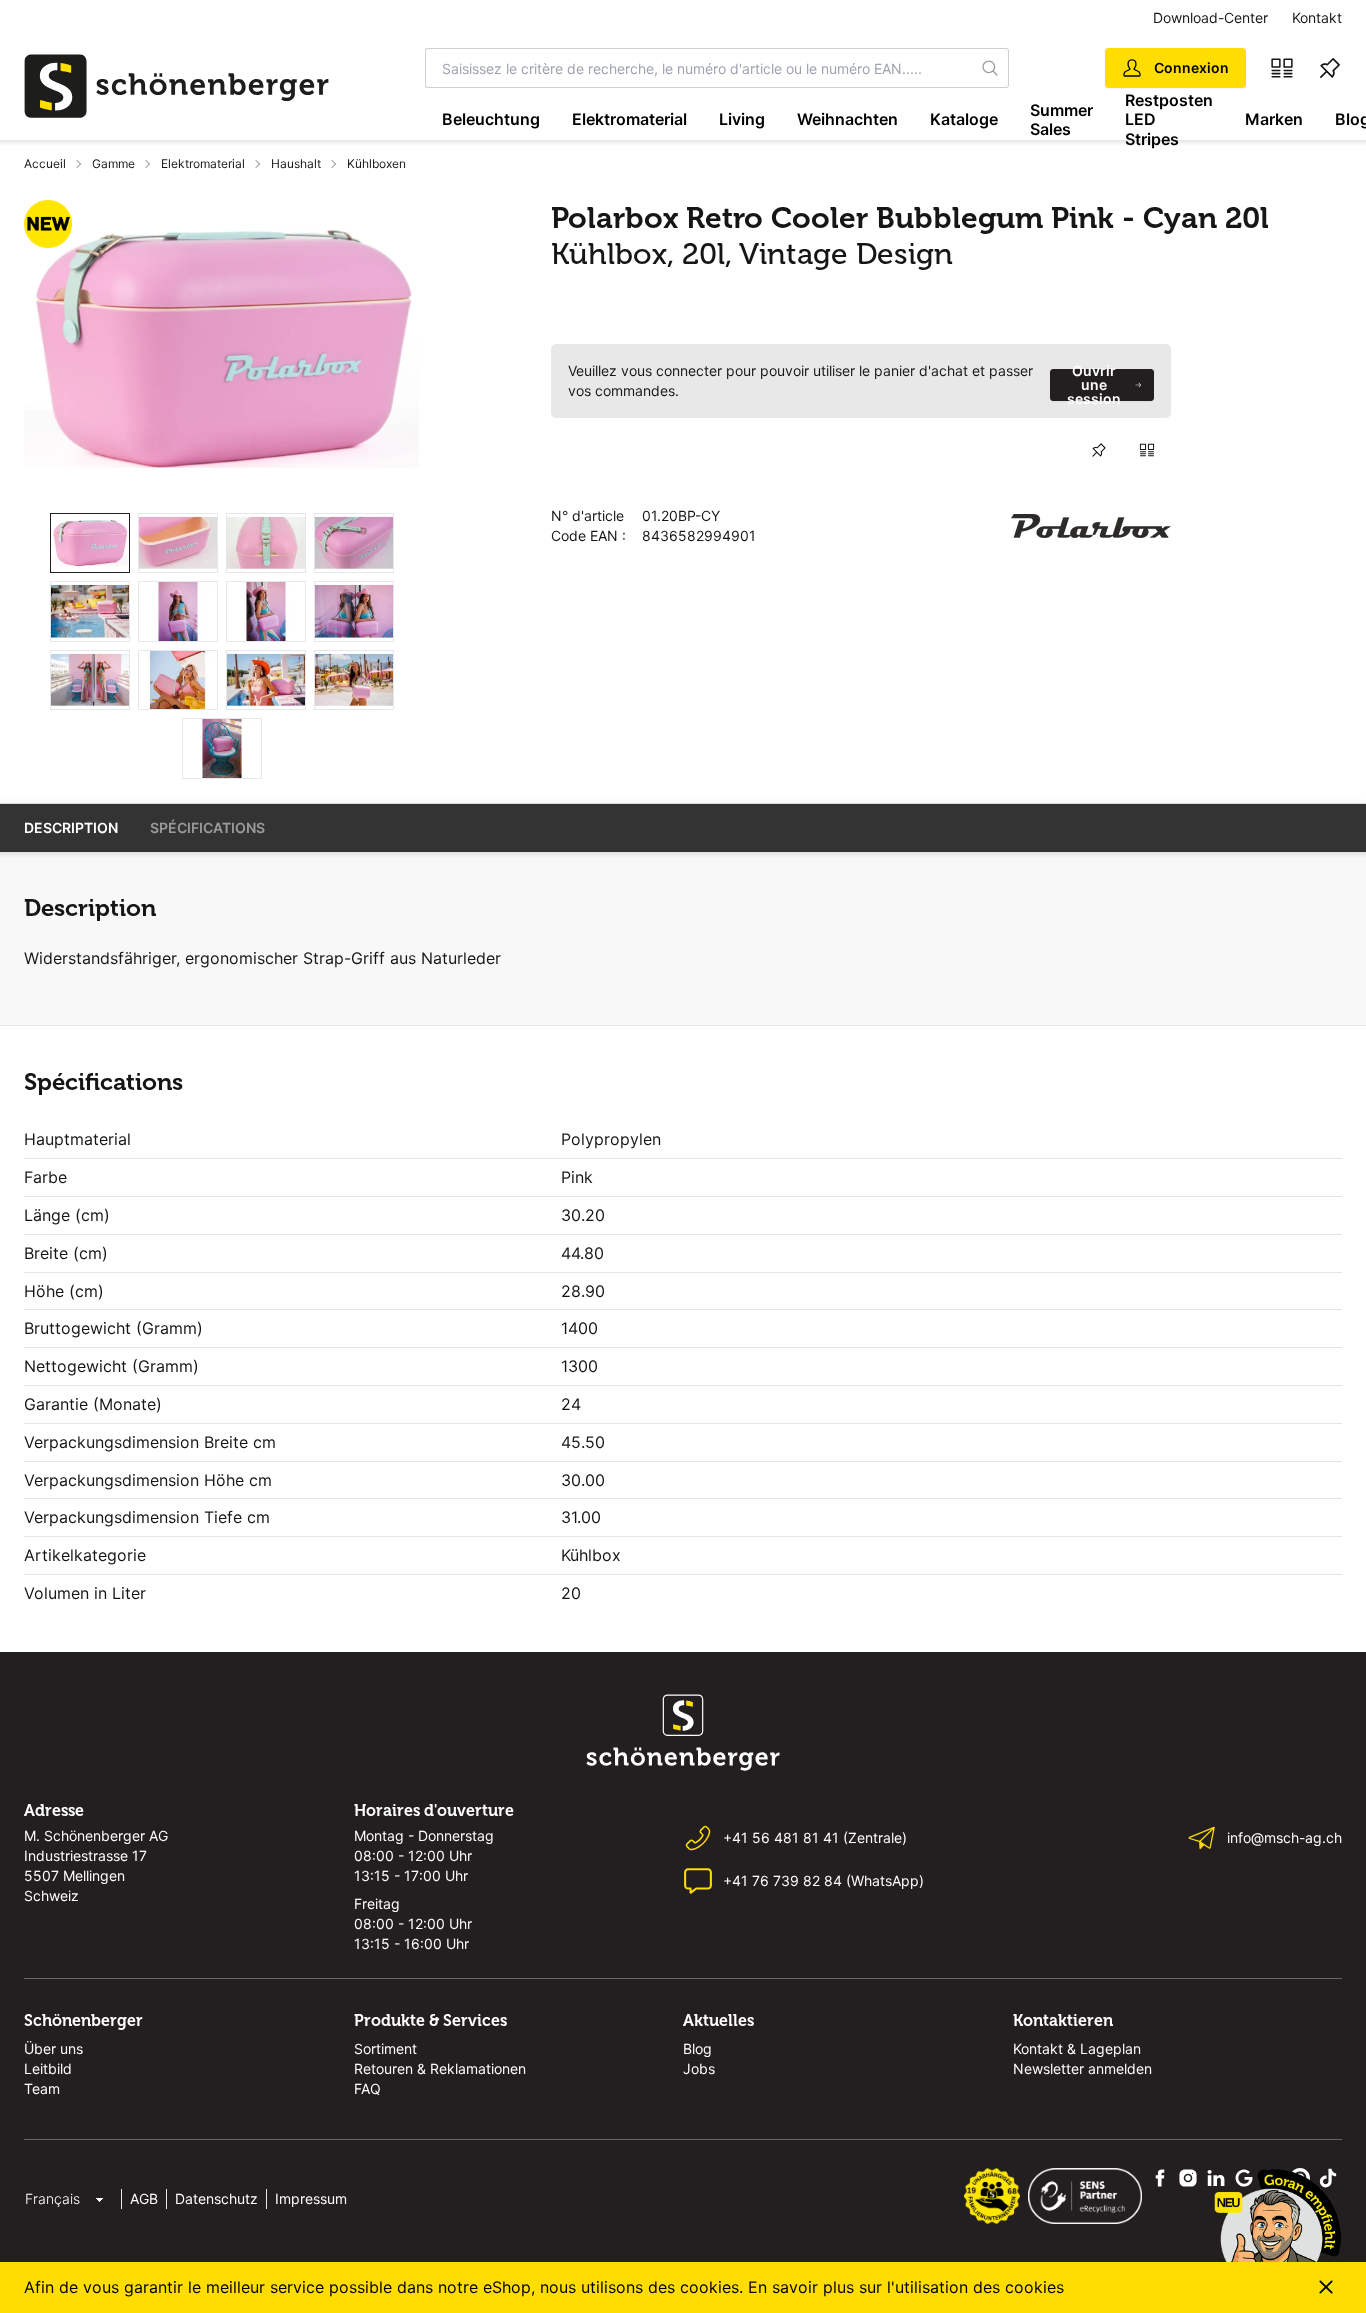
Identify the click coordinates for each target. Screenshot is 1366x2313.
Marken (1274, 119)
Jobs (699, 2068)
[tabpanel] (221, 348)
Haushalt (296, 163)
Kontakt (1317, 17)
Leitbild (48, 2068)
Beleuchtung (491, 119)
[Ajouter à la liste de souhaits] (1099, 450)
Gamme (113, 163)
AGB (144, 2198)
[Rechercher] (990, 68)
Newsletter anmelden (1082, 2068)
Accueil (45, 163)
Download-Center (1210, 17)
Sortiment (385, 2048)
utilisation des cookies (979, 2287)
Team (42, 2088)
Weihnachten (847, 119)
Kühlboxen (376, 163)
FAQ (367, 2088)
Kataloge (964, 119)
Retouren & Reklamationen (440, 2068)
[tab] (90, 543)
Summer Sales (1061, 119)
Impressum (311, 2198)
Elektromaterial (629, 119)
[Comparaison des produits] (1282, 68)
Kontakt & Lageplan (1077, 2048)
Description (71, 827)
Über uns (53, 2048)
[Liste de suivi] (1330, 68)
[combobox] (699, 68)
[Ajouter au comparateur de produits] (1147, 450)
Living (742, 119)
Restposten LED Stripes (1169, 120)
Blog (697, 2048)
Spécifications (207, 827)
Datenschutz (216, 2198)
